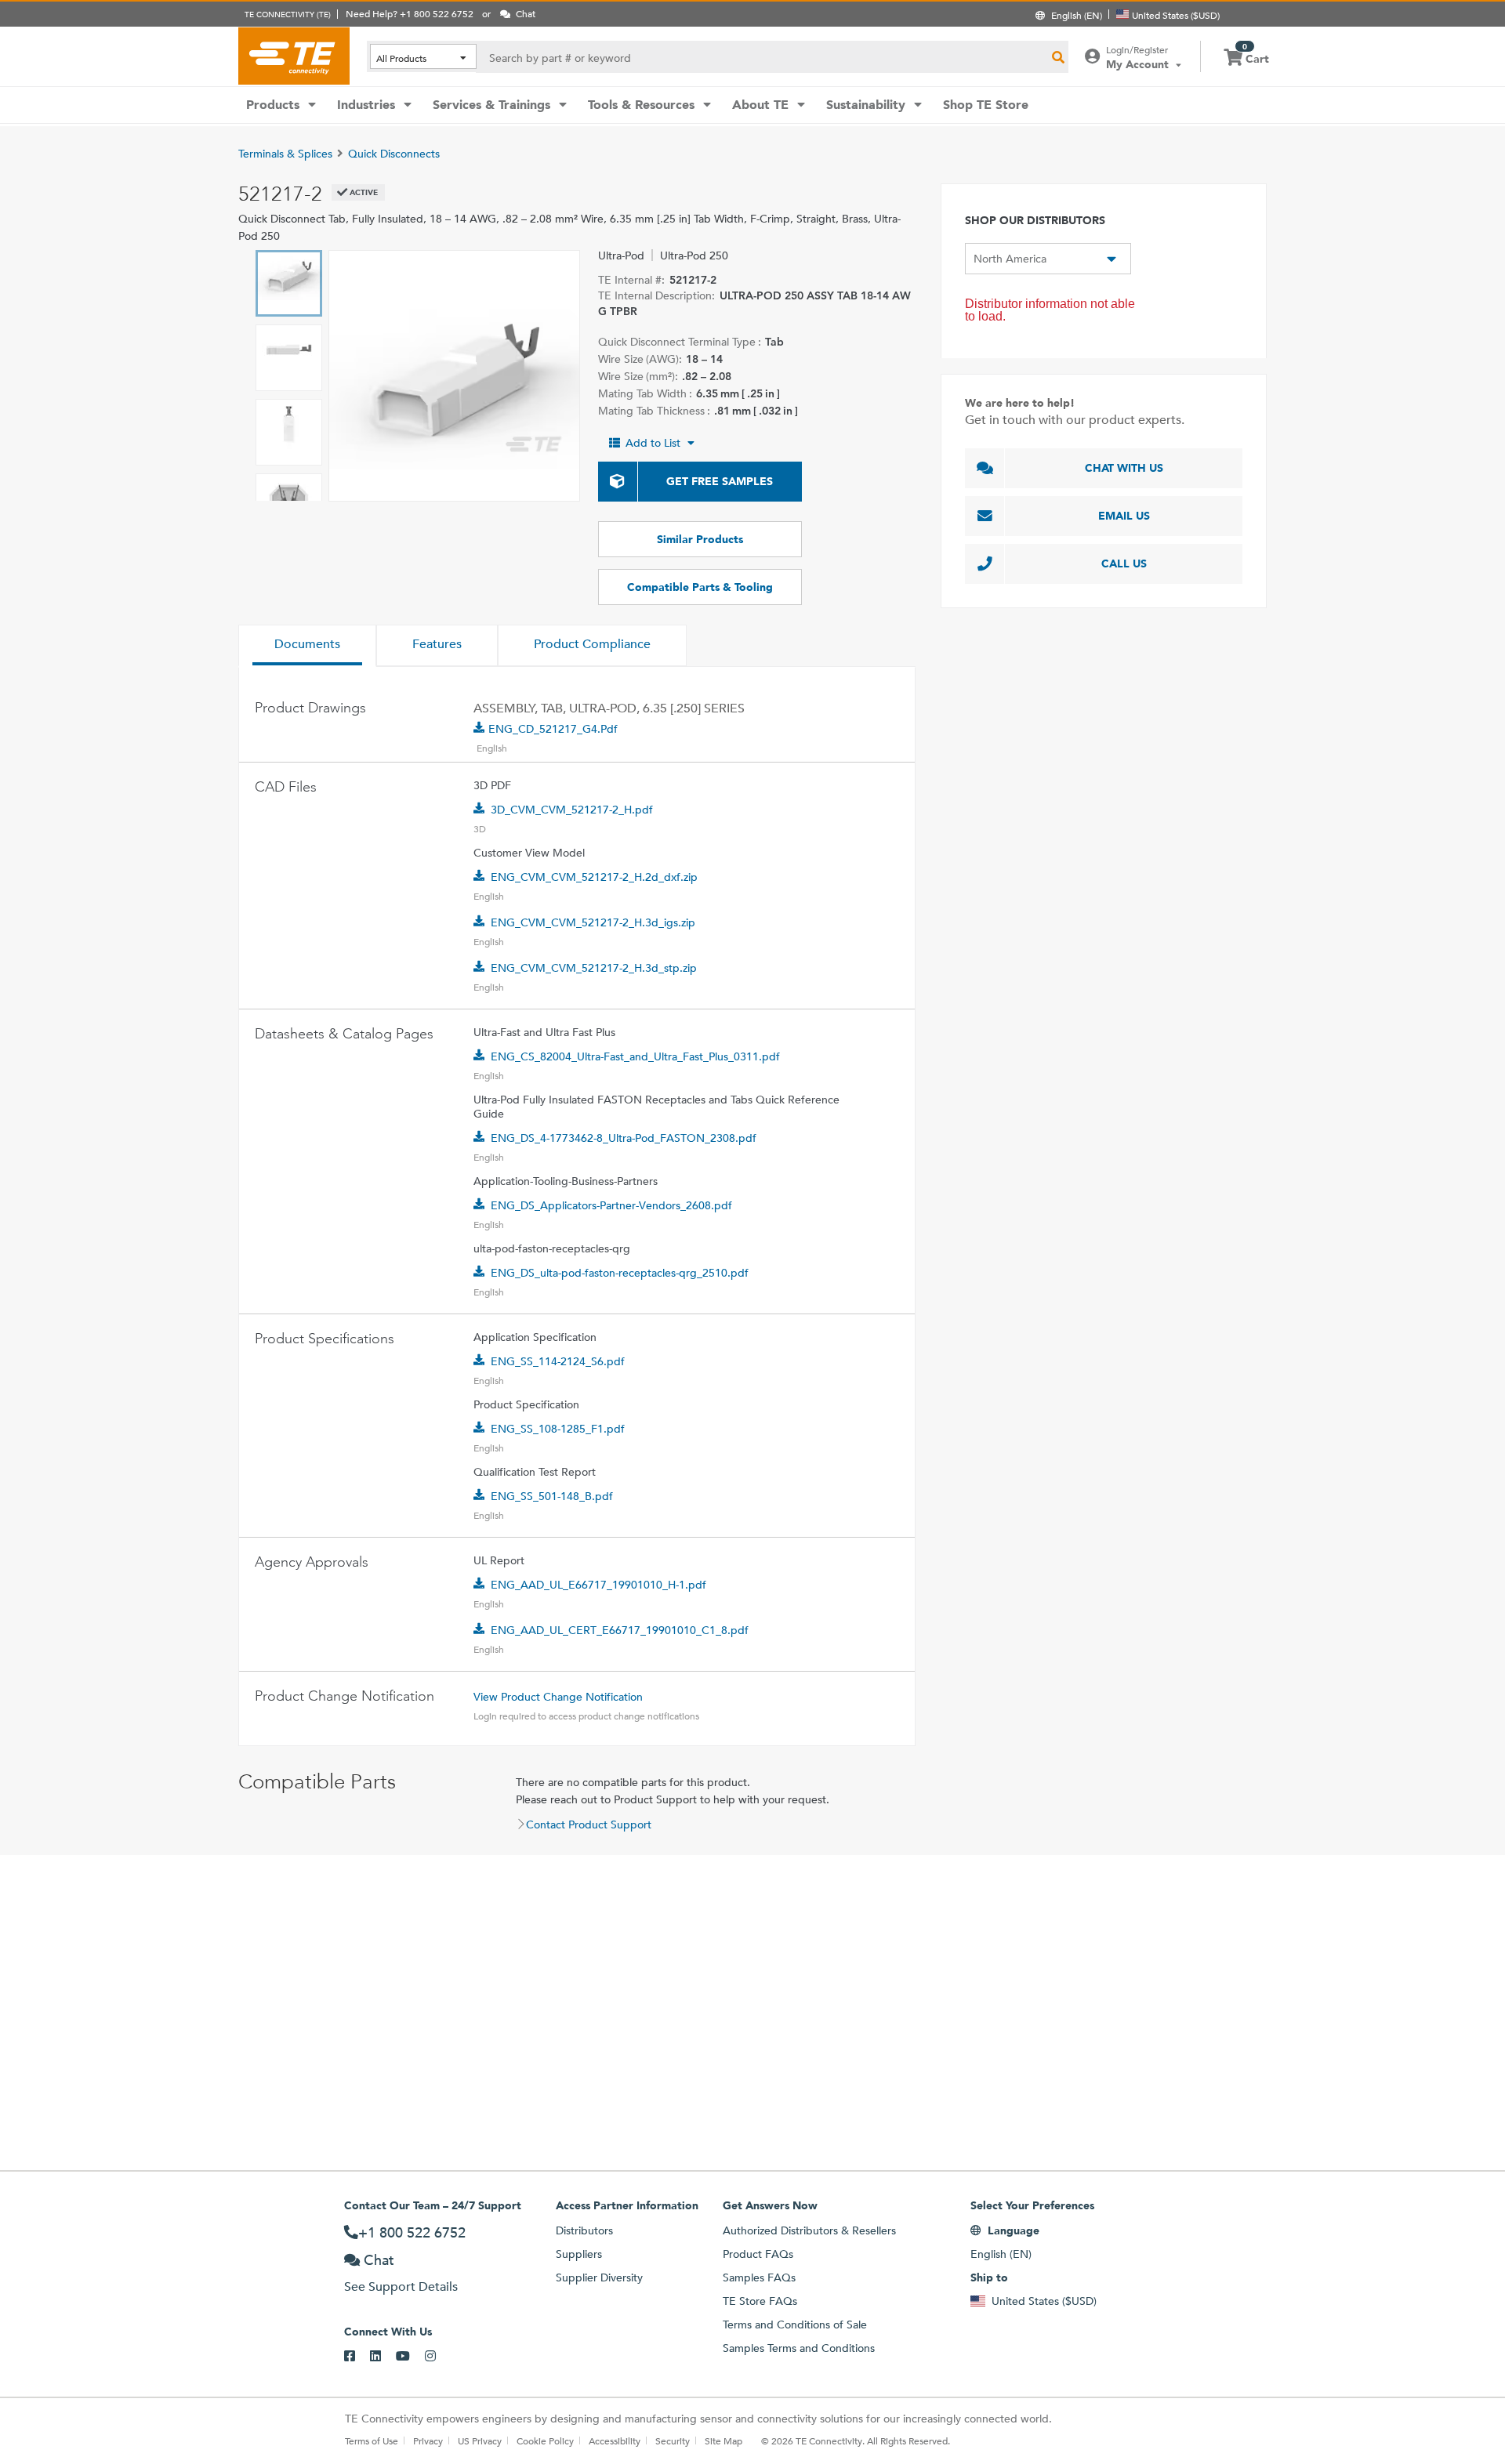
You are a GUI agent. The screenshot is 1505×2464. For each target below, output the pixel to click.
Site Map (723, 2440)
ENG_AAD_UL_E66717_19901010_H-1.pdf (598, 1585)
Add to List (653, 443)
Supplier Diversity (599, 2277)
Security (673, 2440)
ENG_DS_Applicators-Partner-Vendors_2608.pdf (611, 1205)
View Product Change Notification (558, 1697)
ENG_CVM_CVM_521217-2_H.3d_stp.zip (594, 968)
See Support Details (401, 2286)
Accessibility (615, 2440)
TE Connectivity (294, 56)
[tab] (307, 646)
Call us (1124, 563)
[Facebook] (357, 2357)
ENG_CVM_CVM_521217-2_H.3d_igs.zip (593, 922)
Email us (1124, 516)
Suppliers (579, 2254)
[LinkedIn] (383, 2357)
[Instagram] (438, 2357)
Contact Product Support (589, 1824)
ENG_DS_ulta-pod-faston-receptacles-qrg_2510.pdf (620, 1273)
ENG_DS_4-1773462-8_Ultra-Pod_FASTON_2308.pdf (624, 1138)
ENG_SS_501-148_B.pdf (552, 1496)
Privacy (428, 2440)
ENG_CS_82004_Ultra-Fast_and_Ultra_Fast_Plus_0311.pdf (635, 1056)
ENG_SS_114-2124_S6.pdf (558, 1361)
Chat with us (1124, 468)
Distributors (584, 2230)
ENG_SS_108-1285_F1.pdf (558, 1429)
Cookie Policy (545, 2440)
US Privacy (480, 2440)
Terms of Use (372, 2440)
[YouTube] (410, 2357)
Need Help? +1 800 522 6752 (410, 13)
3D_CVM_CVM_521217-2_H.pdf (572, 810)
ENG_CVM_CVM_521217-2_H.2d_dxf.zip (594, 877)
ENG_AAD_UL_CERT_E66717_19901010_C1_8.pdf (620, 1630)
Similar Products (700, 539)
